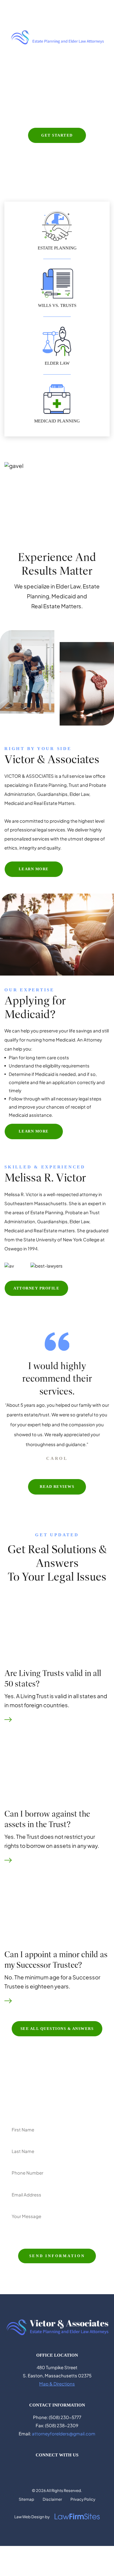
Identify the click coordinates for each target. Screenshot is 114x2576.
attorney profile (36, 1288)
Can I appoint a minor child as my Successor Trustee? (56, 1960)
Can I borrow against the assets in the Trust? (47, 1819)
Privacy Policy (83, 2499)
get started (57, 135)
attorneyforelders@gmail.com (64, 2433)
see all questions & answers (57, 2029)
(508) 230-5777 (31, 7)
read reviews (57, 1487)
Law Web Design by (32, 2517)
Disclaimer (52, 2499)
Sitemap (26, 2499)
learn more (34, 869)
